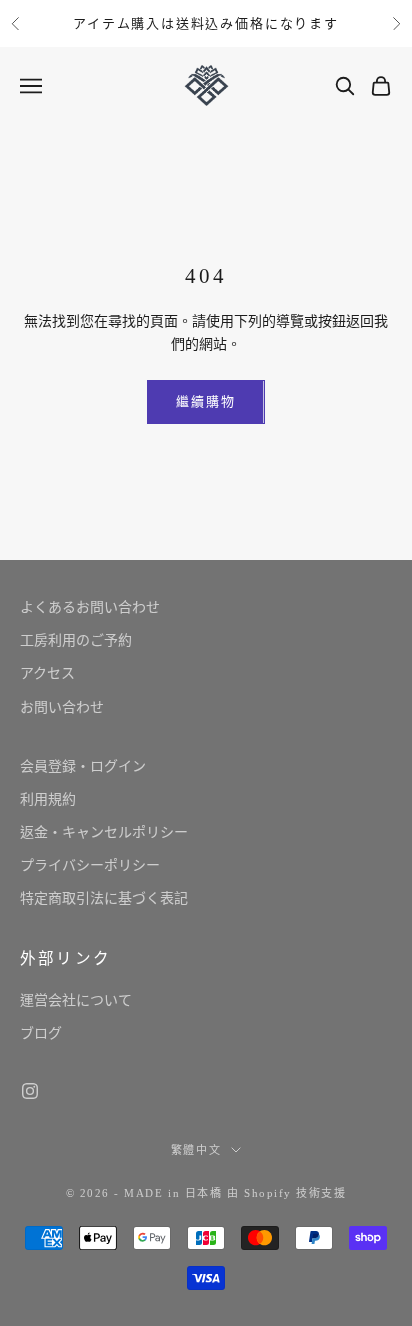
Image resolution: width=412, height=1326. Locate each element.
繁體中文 (196, 1150)
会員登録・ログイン (83, 766)
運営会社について (76, 1000)
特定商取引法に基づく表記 (104, 898)
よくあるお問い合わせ (90, 607)
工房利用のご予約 (76, 640)
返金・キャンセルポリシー (104, 832)
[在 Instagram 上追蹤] (30, 1091)
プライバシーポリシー (90, 865)
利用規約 (48, 799)
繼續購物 (205, 401)
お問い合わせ (62, 707)
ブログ (41, 1033)
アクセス (47, 673)
